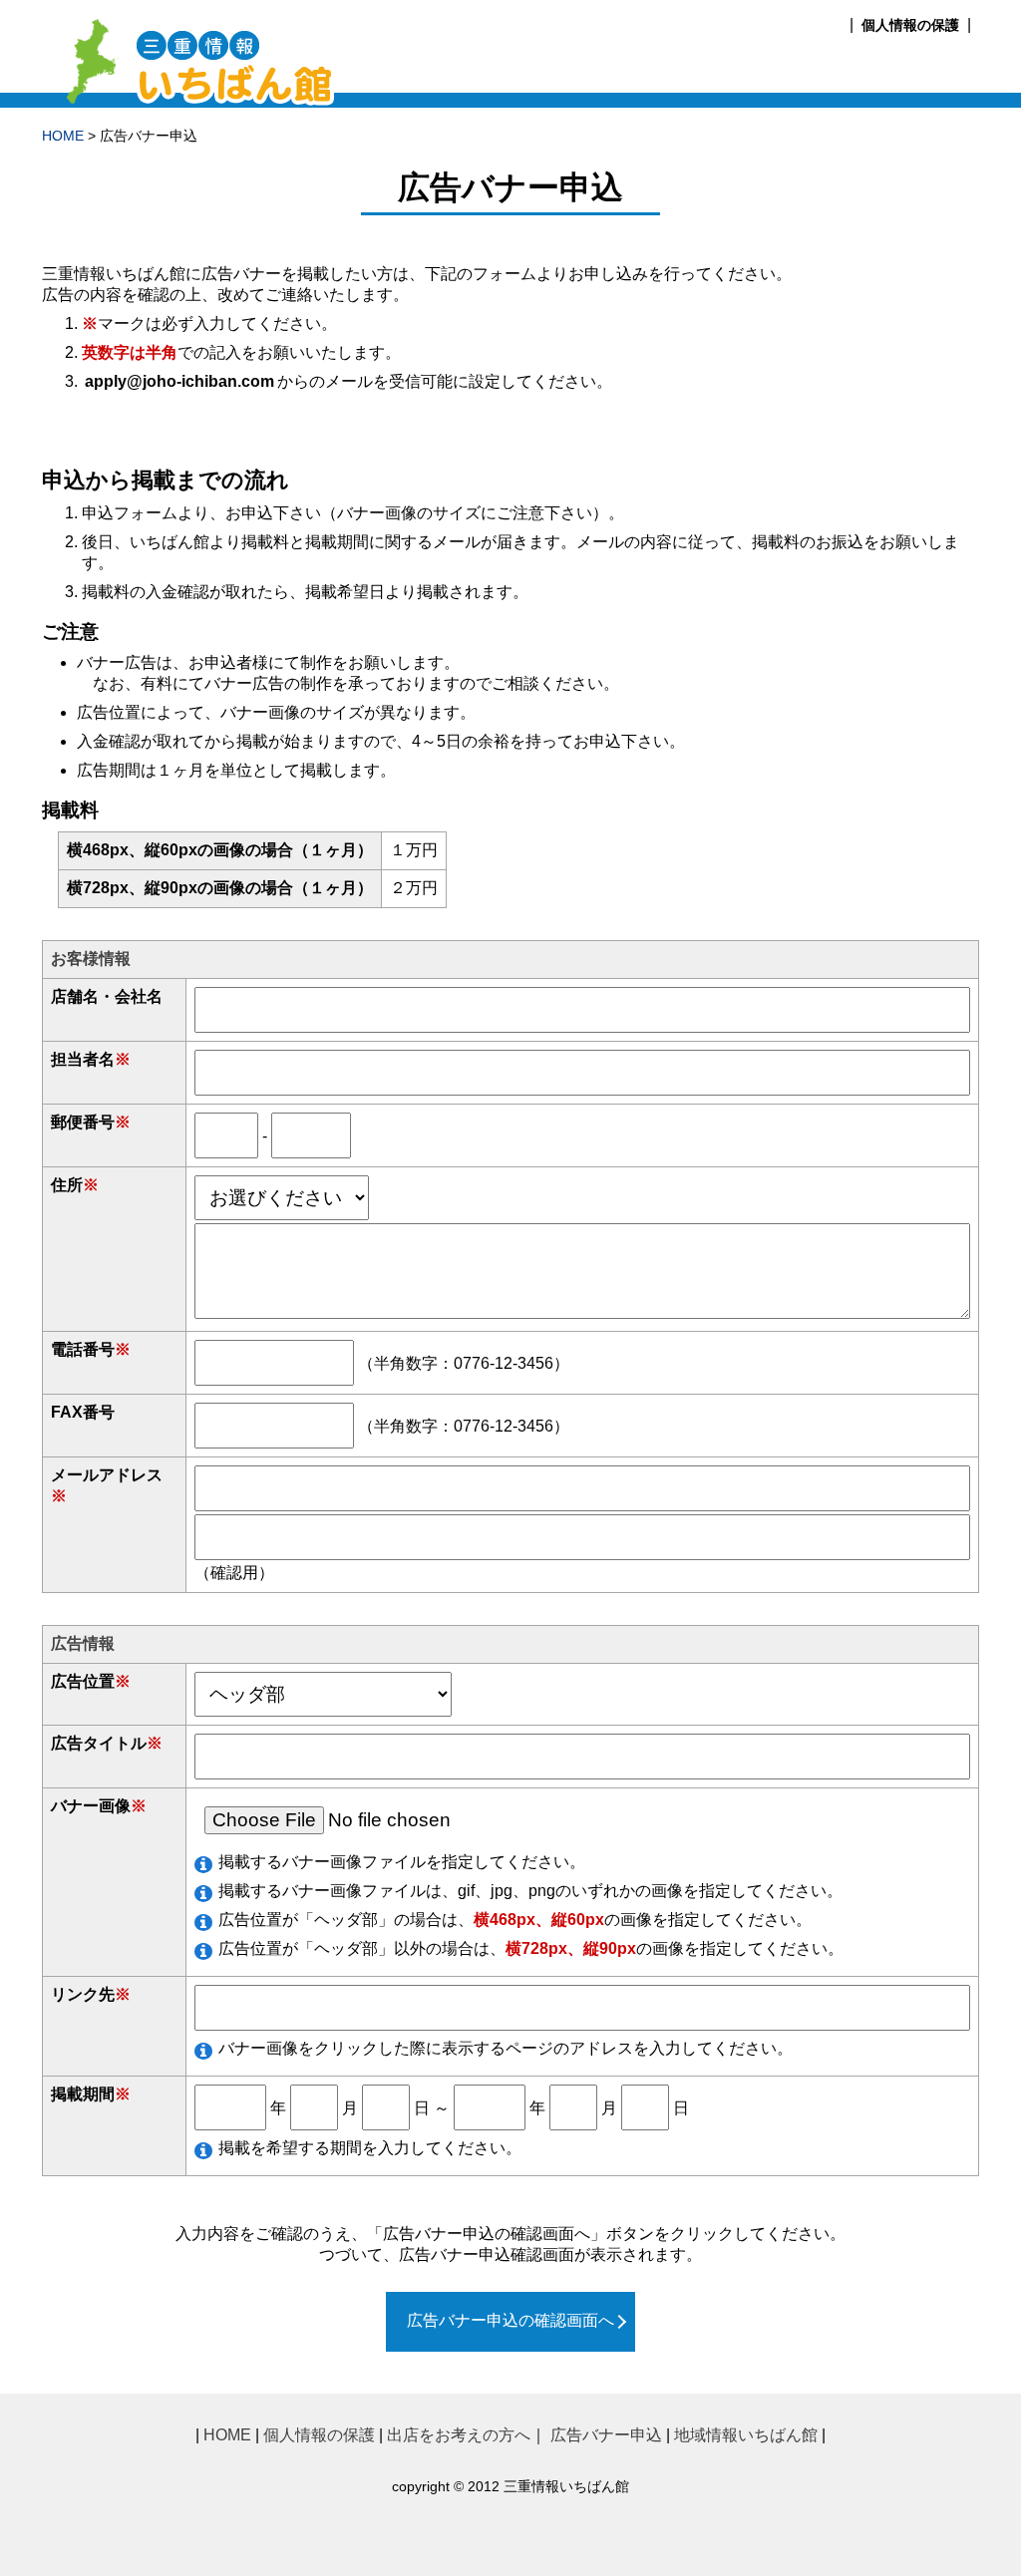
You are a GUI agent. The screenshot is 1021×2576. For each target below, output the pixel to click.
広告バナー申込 (606, 2435)
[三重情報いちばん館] (194, 98)
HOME (63, 136)
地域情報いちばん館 (746, 2435)
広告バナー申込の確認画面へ (510, 2320)
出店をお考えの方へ (459, 2435)
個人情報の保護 (910, 25)
